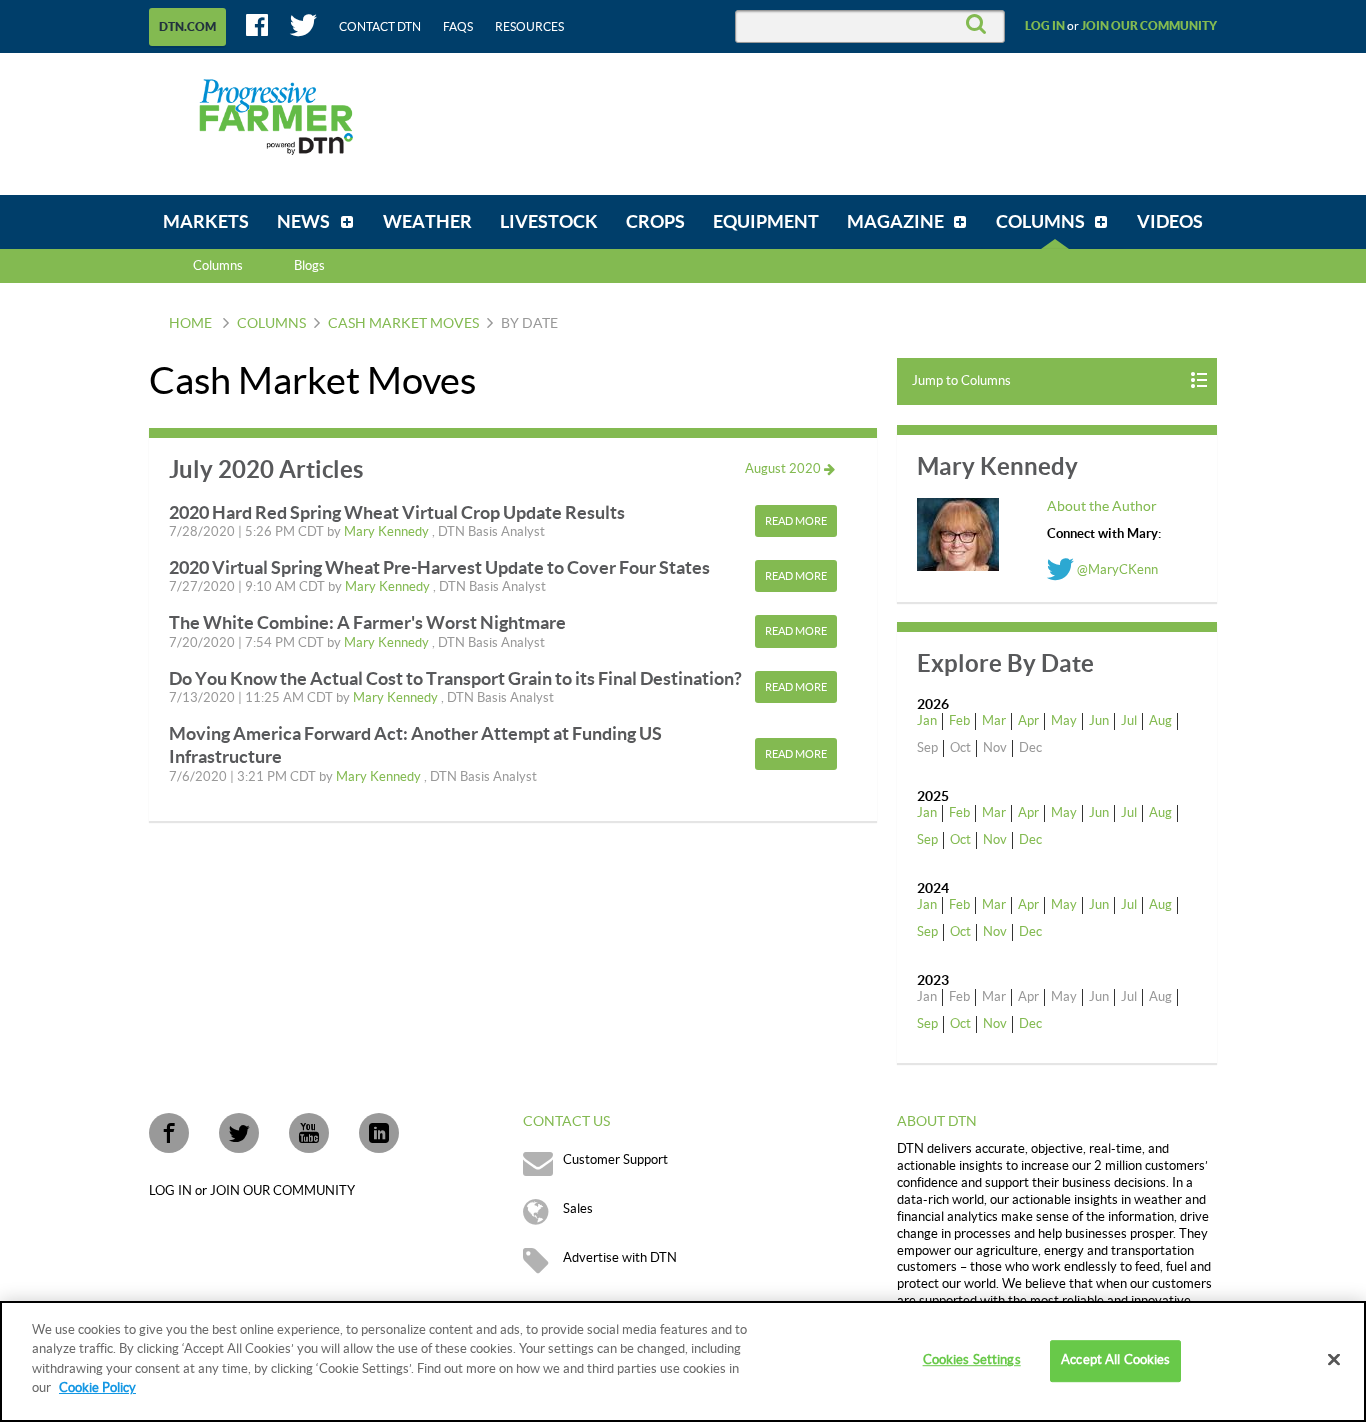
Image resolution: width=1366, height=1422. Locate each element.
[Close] (1334, 1360)
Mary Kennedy (388, 532)
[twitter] (239, 1133)
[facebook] (169, 1133)
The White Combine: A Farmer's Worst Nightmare (367, 622)
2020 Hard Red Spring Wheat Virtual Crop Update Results (397, 512)
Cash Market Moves (403, 324)
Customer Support (615, 1160)
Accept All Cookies (1115, 1361)
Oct (960, 840)
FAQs (458, 27)
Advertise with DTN (620, 1258)
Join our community (1149, 26)
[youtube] (309, 1133)
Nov (995, 840)
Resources (529, 27)
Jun (1099, 721)
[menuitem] (206, 222)
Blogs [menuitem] (309, 266)
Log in (1045, 26)
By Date (529, 324)
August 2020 (784, 469)
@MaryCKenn (1116, 570)
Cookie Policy (97, 1388)
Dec (1030, 840)
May (1064, 721)
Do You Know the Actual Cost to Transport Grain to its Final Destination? (455, 678)
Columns (218, 266)
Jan (927, 721)
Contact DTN (380, 27)
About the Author (1102, 507)
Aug (1160, 721)
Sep (927, 840)
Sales (578, 1209)
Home (190, 324)
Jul (1129, 721)
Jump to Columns (961, 381)
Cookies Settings (972, 1361)
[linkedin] (379, 1133)
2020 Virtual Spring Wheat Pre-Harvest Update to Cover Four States (439, 567)
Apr (1028, 721)
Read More (796, 521)
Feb (959, 721)
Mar (994, 721)
